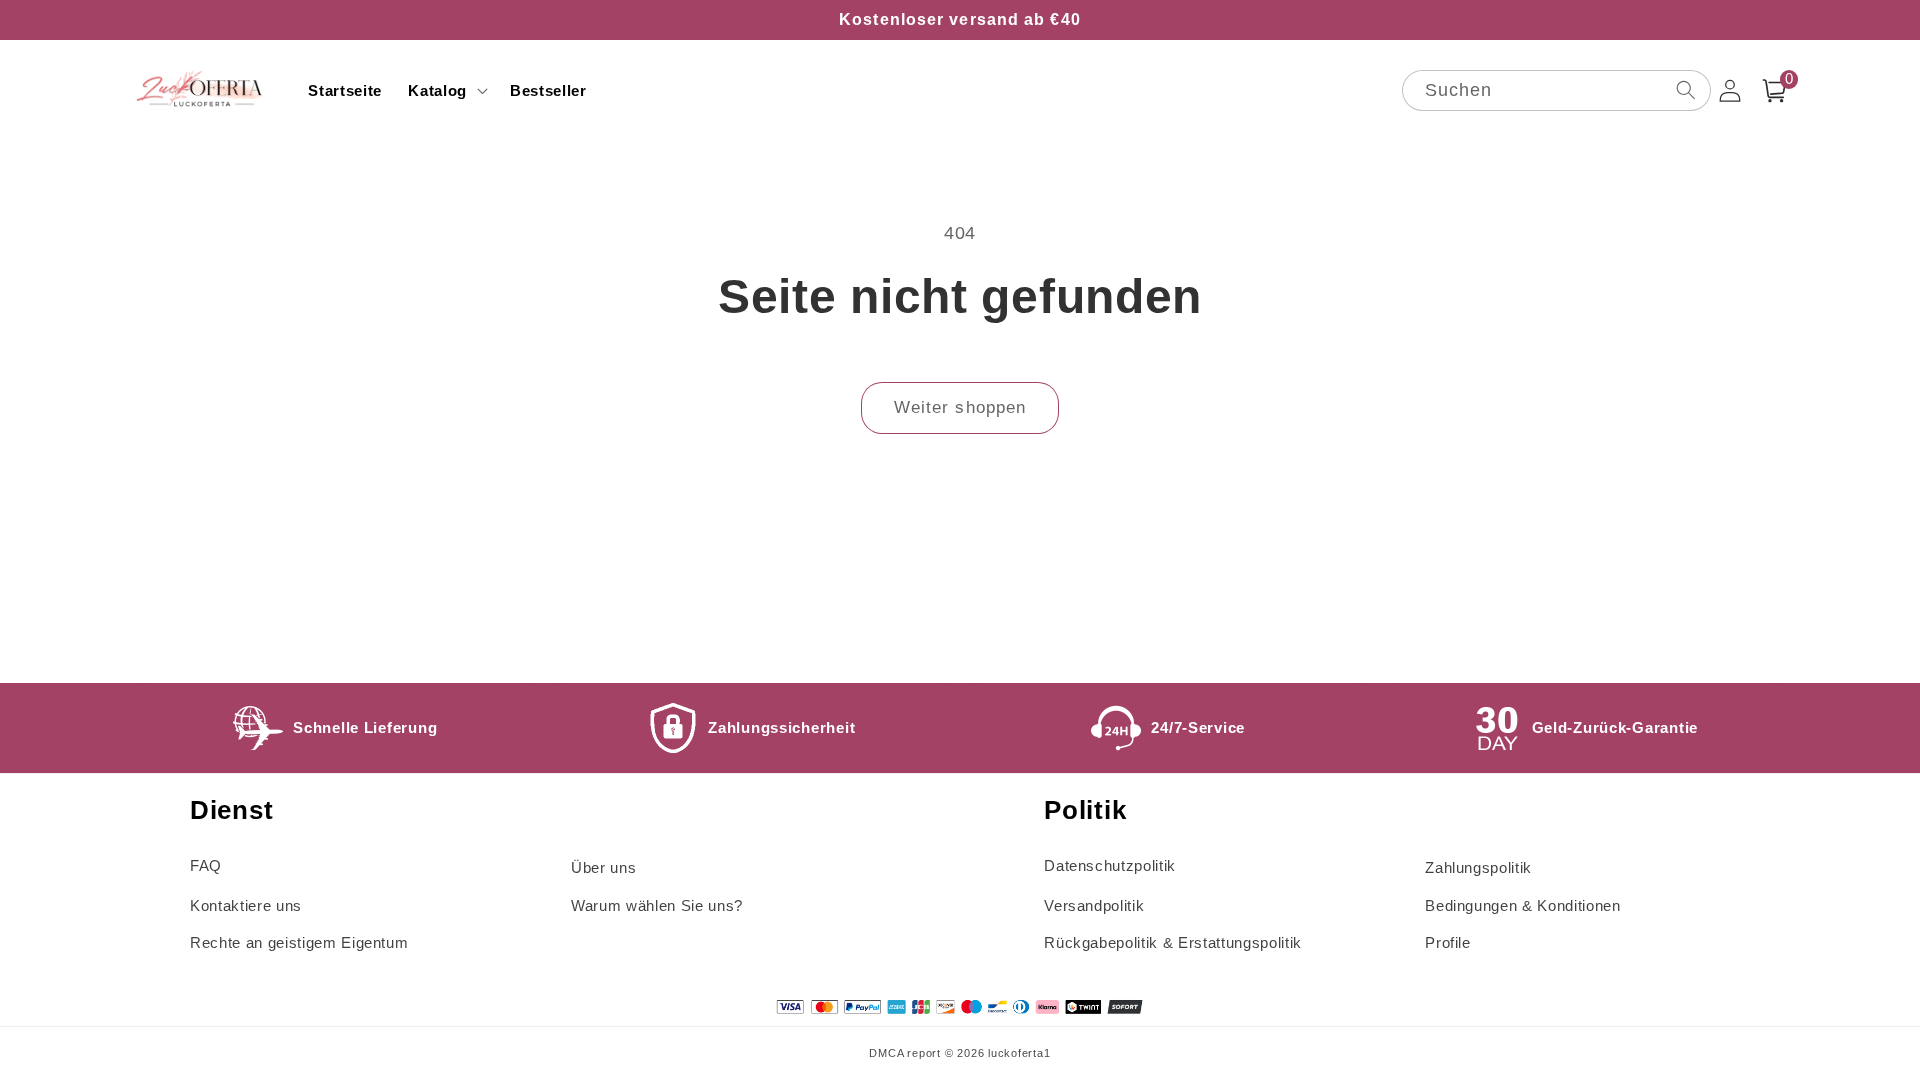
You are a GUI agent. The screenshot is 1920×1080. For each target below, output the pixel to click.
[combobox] (1556, 90)
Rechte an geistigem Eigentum (299, 942)
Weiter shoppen (960, 407)
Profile (1448, 942)
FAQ (206, 865)
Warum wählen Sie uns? (657, 905)
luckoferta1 (1019, 1053)
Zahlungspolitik (1478, 867)
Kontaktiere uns (246, 905)
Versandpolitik (1094, 905)
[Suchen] (1685, 89)
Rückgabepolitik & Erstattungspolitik (1173, 942)
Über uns (603, 867)
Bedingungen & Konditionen (1523, 905)
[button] (446, 91)
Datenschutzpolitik (1110, 865)
